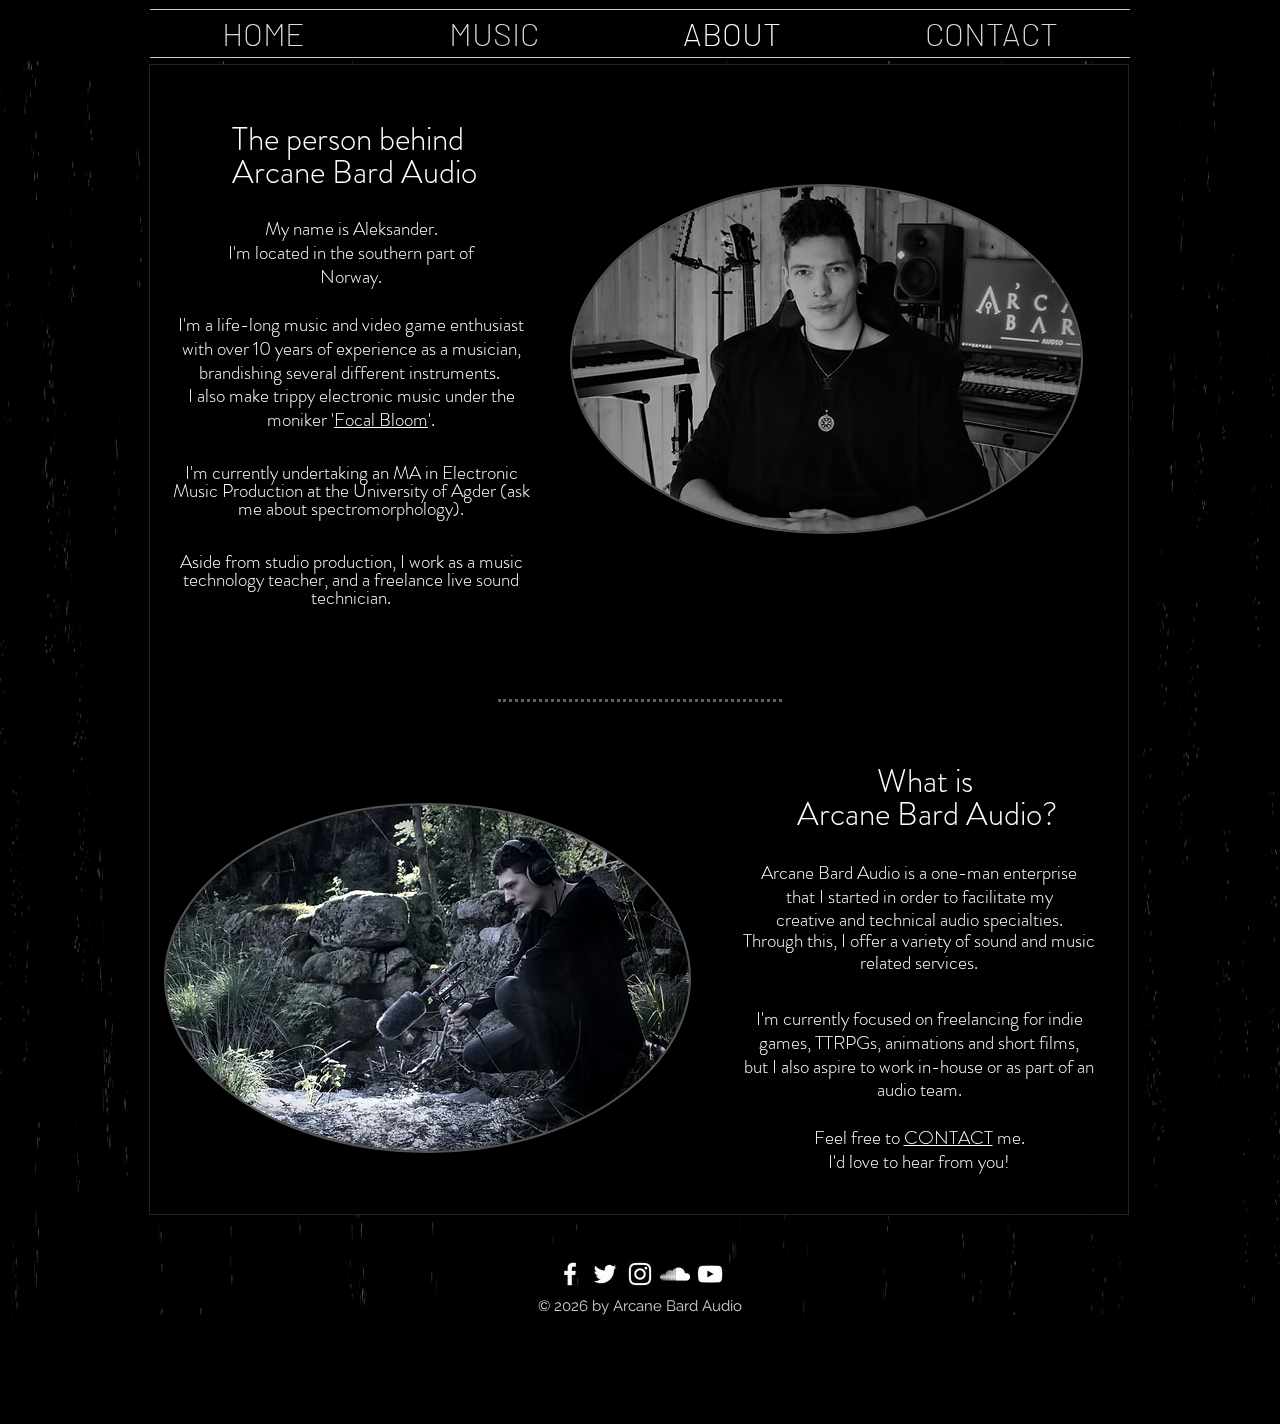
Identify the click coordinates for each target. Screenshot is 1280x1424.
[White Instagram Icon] (640, 1274)
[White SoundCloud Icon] (675, 1274)
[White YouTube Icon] (710, 1274)
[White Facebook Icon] (570, 1274)
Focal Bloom (381, 419)
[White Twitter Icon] (605, 1274)
